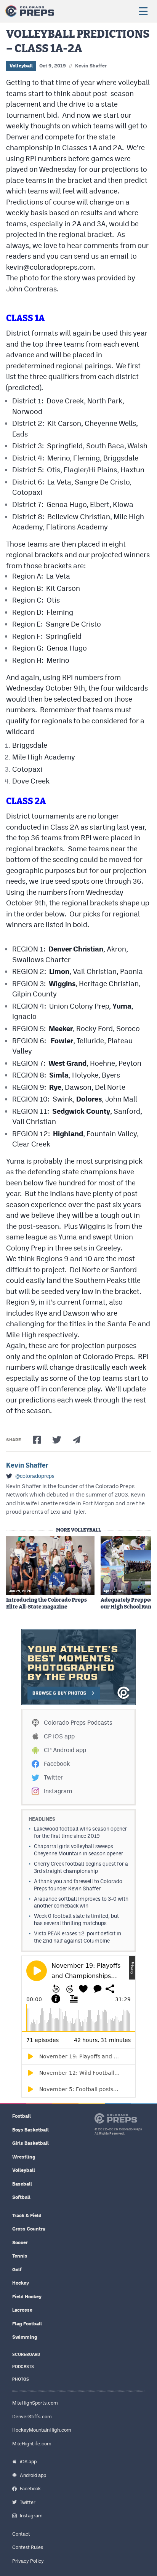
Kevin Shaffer (91, 66)
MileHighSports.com (35, 2403)
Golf (17, 2270)
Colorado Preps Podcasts (78, 1723)
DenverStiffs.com (32, 2417)
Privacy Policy (28, 2561)
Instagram (58, 1791)
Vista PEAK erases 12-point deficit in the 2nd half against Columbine (78, 1937)
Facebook (57, 1764)
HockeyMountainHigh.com (42, 2430)
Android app (33, 2475)
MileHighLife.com (32, 2444)
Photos (21, 2379)
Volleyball (21, 66)
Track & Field (27, 2215)
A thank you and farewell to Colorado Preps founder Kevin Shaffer (78, 1885)
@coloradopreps (35, 1476)
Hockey (21, 2283)
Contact (21, 2534)
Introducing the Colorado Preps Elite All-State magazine (46, 1604)
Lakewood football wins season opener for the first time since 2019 (80, 1832)
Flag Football (27, 2324)
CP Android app (65, 1750)
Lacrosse (22, 2310)
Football (22, 2116)
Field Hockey (27, 2297)
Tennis (20, 2256)
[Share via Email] (77, 1440)
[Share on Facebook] (37, 1440)
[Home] (30, 11)
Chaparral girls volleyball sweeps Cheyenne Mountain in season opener (78, 1850)
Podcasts (23, 2367)
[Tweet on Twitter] (57, 1440)
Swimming (25, 2337)
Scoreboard (26, 2355)
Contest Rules (28, 2547)
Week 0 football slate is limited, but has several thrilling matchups (76, 1920)
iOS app (28, 2462)
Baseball (22, 2184)
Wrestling (24, 2157)
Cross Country (29, 2229)
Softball (21, 2197)
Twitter (53, 1777)
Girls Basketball (30, 2143)
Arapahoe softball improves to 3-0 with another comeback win (81, 1902)
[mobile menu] (143, 11)
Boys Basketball (30, 2130)
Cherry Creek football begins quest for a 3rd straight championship (81, 1867)
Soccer (20, 2243)
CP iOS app (59, 1736)
